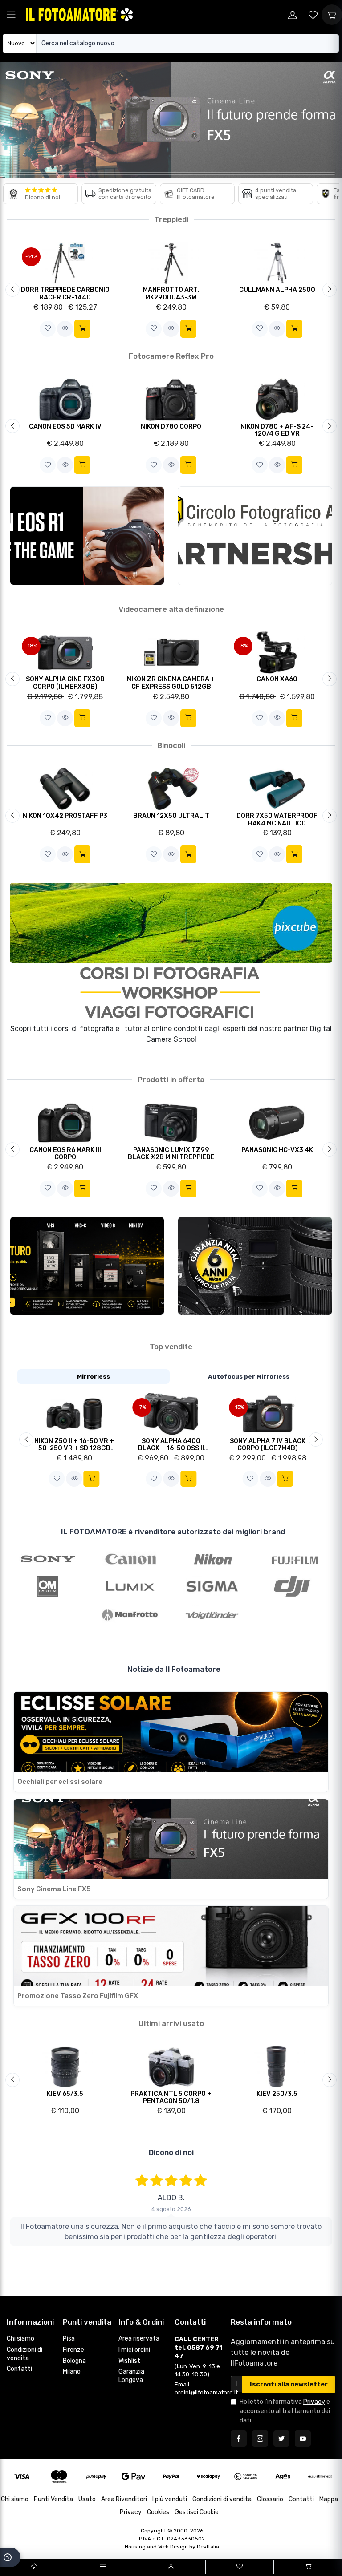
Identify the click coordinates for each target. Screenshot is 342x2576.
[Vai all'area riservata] (171, 2567)
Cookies (158, 2512)
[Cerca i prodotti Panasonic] (130, 1586)
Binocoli (171, 745)
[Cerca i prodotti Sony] (48, 1558)
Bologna (74, 2361)
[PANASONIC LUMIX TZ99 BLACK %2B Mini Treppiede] (171, 1122)
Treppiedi (171, 219)
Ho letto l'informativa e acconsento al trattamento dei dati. (285, 2411)
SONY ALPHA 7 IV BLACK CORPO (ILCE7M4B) (268, 1445)
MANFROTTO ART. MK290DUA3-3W (171, 294)
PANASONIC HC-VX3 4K (277, 1150)
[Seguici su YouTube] (303, 2439)
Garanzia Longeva (131, 2376)
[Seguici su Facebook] (239, 2439)
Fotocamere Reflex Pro (171, 356)
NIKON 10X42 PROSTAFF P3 (65, 816)
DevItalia (208, 2547)
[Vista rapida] (65, 329)
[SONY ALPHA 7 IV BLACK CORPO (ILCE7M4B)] (268, 1413)
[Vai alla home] (34, 2567)
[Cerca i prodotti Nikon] (212, 1558)
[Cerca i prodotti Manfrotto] (130, 1615)
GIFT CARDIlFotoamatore (196, 193)
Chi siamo (20, 2339)
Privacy (314, 2402)
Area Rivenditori (124, 2499)
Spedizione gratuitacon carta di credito (125, 193)
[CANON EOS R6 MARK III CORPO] (65, 1122)
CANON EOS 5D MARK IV (65, 427)
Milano (72, 2372)
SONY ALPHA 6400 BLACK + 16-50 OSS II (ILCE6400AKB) (171, 1448)
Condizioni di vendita (24, 2354)
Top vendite (171, 1347)
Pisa (69, 2339)
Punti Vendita (53, 2499)
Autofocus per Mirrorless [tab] (249, 1376)
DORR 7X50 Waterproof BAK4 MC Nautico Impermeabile (277, 823)
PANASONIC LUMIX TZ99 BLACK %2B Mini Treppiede (171, 1154)
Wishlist (129, 2361)
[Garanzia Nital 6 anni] (255, 1266)
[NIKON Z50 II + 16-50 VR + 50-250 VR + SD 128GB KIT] (74, 1413)
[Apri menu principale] (11, 15)
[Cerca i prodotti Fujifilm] (295, 1558)
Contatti (19, 2369)
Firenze (73, 2350)
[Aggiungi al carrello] (82, 329)
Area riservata (139, 2339)
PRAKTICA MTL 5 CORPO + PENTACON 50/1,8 (171, 2098)
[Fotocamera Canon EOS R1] (87, 536)
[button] (48, 329)
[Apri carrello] (332, 15)
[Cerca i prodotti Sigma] (212, 1586)
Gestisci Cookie (197, 2512)
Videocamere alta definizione (171, 609)
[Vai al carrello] (308, 2567)
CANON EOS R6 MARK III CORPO (65, 1154)
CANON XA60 (277, 679)
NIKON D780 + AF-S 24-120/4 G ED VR (277, 430)
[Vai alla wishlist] (313, 15)
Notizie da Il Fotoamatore (174, 1669)
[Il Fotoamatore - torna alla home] (79, 14)
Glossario (270, 2499)
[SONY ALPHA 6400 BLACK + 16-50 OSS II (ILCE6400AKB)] (171, 1413)
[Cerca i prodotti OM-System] (48, 1586)
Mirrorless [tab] (94, 1376)
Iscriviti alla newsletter (289, 2384)
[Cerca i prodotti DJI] (295, 1586)
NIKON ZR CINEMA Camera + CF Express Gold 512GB (171, 683)
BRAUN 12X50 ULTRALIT (171, 816)
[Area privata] (293, 15)
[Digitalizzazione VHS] (87, 1266)
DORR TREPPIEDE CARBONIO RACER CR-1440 (65, 294)
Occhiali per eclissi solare (60, 1782)
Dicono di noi (43, 197)
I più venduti (170, 2499)
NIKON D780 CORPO (171, 427)
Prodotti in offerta (171, 1080)
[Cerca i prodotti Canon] (130, 1558)
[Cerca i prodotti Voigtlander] (212, 1615)
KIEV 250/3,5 (277, 2094)
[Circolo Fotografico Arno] (255, 536)
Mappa (329, 2499)
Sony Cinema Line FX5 (54, 1889)
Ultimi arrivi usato (171, 2023)
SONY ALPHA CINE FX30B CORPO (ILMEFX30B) (65, 683)
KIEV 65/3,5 (65, 2094)
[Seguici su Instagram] (260, 2439)
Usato (87, 2499)
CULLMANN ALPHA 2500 (277, 290)
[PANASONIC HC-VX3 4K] (277, 1122)
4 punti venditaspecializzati (276, 193)
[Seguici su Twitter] (281, 2439)
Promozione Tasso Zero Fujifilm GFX (78, 1996)
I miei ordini (134, 2350)
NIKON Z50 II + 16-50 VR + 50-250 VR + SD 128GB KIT (74, 1448)
